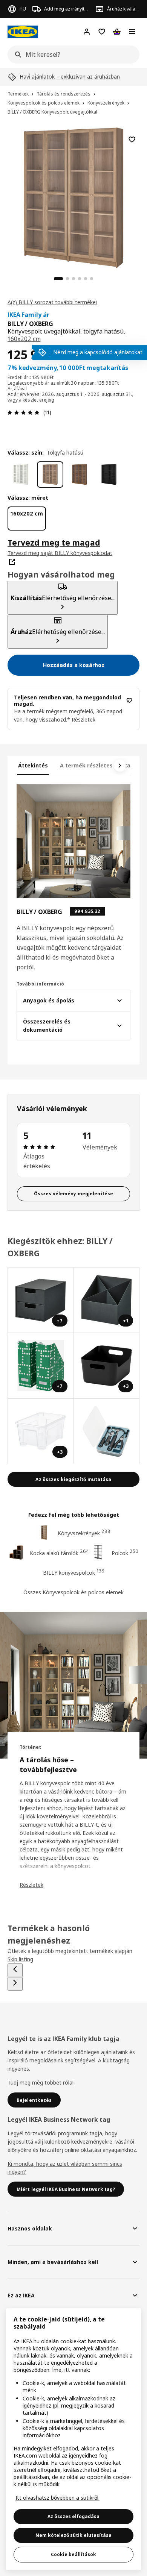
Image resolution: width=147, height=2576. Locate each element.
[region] (73, 197)
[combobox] (71, 55)
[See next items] (120, 766)
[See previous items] (15, 1970)
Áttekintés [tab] (33, 765)
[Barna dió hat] (80, 475)
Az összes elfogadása (73, 2516)
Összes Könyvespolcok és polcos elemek (73, 1592)
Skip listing (20, 1959)
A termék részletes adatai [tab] (96, 765)
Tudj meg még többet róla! (41, 2082)
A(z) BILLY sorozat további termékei (52, 302)
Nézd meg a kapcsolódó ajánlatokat (98, 352)
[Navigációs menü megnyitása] (132, 32)
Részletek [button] (83, 719)
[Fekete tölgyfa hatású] (109, 475)
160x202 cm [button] (24, 339)
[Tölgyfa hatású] (50, 475)
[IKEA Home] (23, 32)
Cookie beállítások (73, 2554)
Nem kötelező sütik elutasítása (73, 2535)
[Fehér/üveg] (21, 475)
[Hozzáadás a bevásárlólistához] (132, 139)
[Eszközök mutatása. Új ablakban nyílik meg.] (107, 1432)
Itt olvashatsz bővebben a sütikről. (57, 2498)
